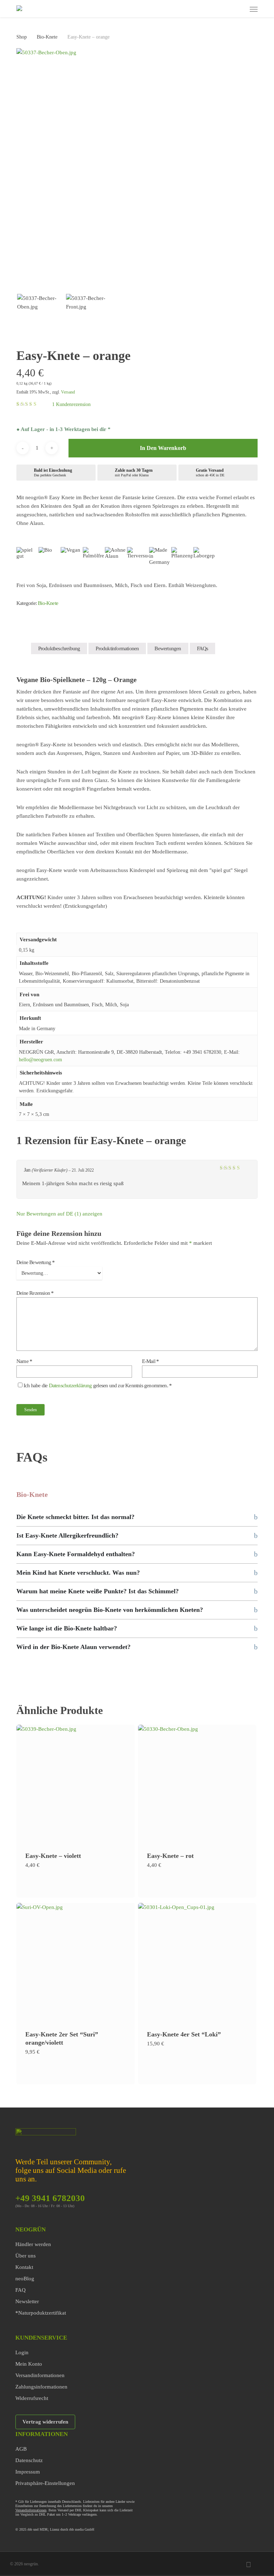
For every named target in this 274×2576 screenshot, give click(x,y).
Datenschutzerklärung (70, 1385)
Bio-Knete (47, 37)
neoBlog (25, 2279)
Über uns (26, 2256)
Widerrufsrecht (32, 2398)
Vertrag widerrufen (45, 2422)
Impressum (28, 2472)
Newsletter (27, 2301)
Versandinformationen (40, 2375)
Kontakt (24, 2267)
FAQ (21, 2290)
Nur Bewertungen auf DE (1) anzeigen (59, 1214)
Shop (22, 37)
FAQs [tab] (203, 648)
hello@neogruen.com (40, 1060)
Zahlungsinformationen (41, 2387)
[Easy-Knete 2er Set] (76, 1962)
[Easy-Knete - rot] (197, 1784)
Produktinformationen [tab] (117, 648)
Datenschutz (29, 2460)
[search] (212, 9)
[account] (226, 9)
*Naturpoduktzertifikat (41, 2313)
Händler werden (33, 2244)
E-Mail (151, 1361)
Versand (68, 392)
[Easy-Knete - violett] (76, 1784)
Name (24, 1361)
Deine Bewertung (35, 1262)
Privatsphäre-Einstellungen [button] (45, 2483)
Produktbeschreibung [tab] (59, 648)
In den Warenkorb (163, 448)
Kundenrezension (71, 404)
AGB (21, 2449)
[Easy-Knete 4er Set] (197, 1962)
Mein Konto (29, 2364)
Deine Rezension (35, 1293)
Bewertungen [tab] (168, 648)
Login (22, 2352)
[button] (254, 9)
